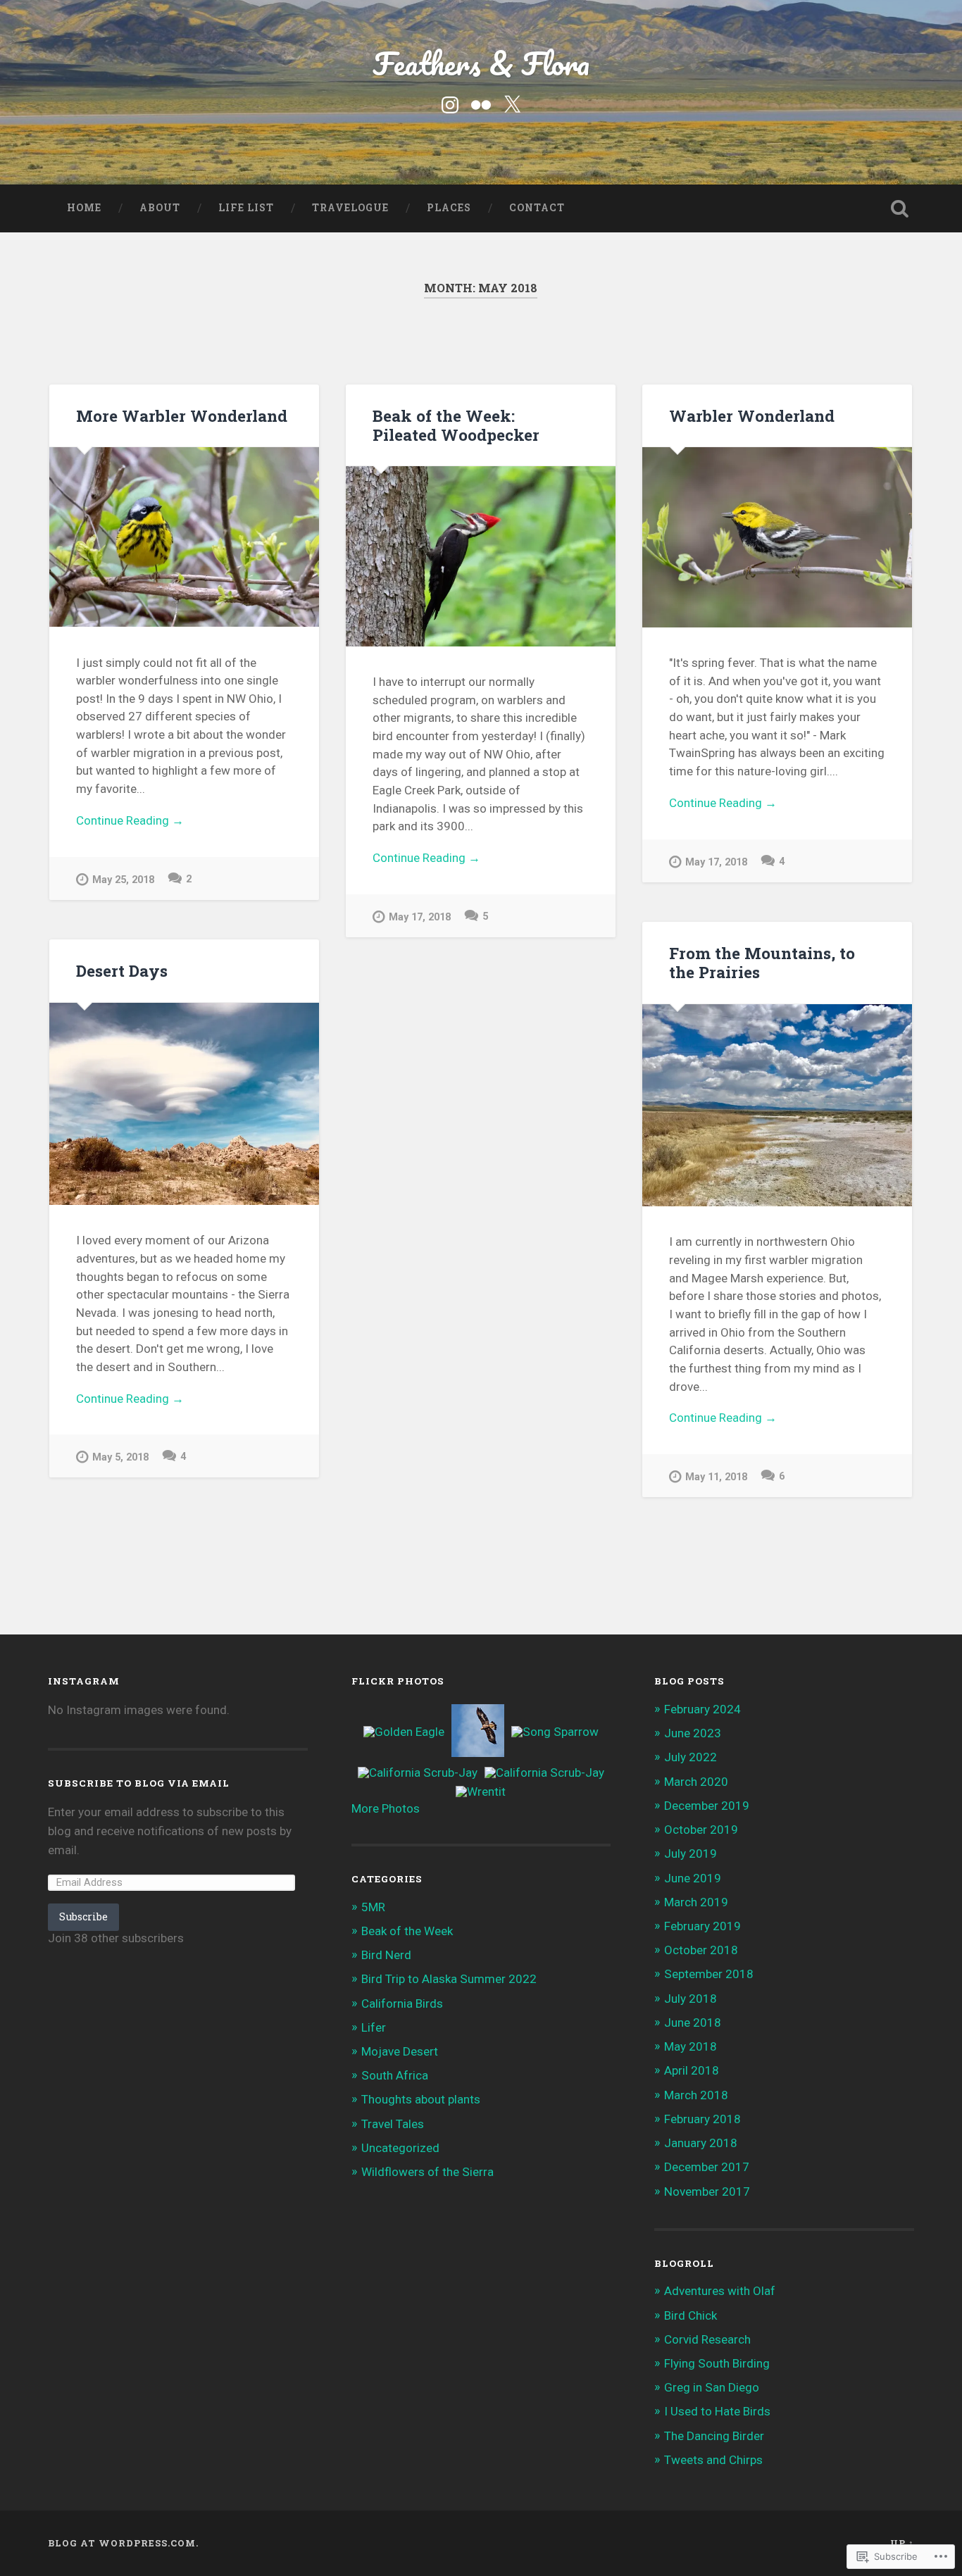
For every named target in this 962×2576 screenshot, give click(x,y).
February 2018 (702, 2119)
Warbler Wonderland (752, 415)
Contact (537, 208)
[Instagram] (450, 104)
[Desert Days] (184, 1104)
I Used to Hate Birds (717, 2411)
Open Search (900, 208)
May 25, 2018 (123, 880)
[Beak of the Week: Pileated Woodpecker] (481, 556)
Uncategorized (400, 2148)
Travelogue (350, 208)
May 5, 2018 (120, 1457)
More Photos (386, 1808)
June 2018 (693, 2022)
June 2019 (693, 1878)
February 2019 (702, 1926)
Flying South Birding (717, 2363)
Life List (246, 208)
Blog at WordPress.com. (123, 2543)
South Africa (395, 2075)
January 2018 (701, 2143)
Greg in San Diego (712, 2387)
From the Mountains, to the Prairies (762, 962)
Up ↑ (902, 2543)
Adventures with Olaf (720, 2291)
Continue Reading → (130, 820)
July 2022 (691, 1757)
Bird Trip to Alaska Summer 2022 (449, 1979)
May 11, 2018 (716, 1477)
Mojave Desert (400, 2051)
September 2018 (709, 1974)
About (160, 208)
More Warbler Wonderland (182, 415)
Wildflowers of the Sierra (427, 2172)
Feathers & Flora (481, 63)
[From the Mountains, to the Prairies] (777, 1105)
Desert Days (122, 970)
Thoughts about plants (421, 2099)
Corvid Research (707, 2339)
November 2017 (707, 2192)
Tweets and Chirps (713, 2460)
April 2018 (692, 2070)
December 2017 (707, 2167)
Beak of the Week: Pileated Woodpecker (456, 425)
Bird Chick (691, 2315)
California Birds (402, 2003)
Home (84, 208)
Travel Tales (393, 2124)
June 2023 (693, 1733)
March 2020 (696, 1782)
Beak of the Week (407, 1931)
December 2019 (707, 1806)
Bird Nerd (386, 1955)
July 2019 (691, 1853)
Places (449, 208)
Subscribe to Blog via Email (139, 1783)
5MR (373, 1907)
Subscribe (83, 1917)
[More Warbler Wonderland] (184, 537)
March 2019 (696, 1902)
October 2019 (701, 1830)
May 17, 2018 (420, 917)
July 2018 (691, 1999)
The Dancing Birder (714, 2436)
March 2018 (696, 2095)
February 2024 (702, 1709)
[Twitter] (512, 104)
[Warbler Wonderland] (777, 537)
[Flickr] (481, 104)
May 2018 (691, 2046)
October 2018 (701, 1950)
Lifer (374, 2027)
